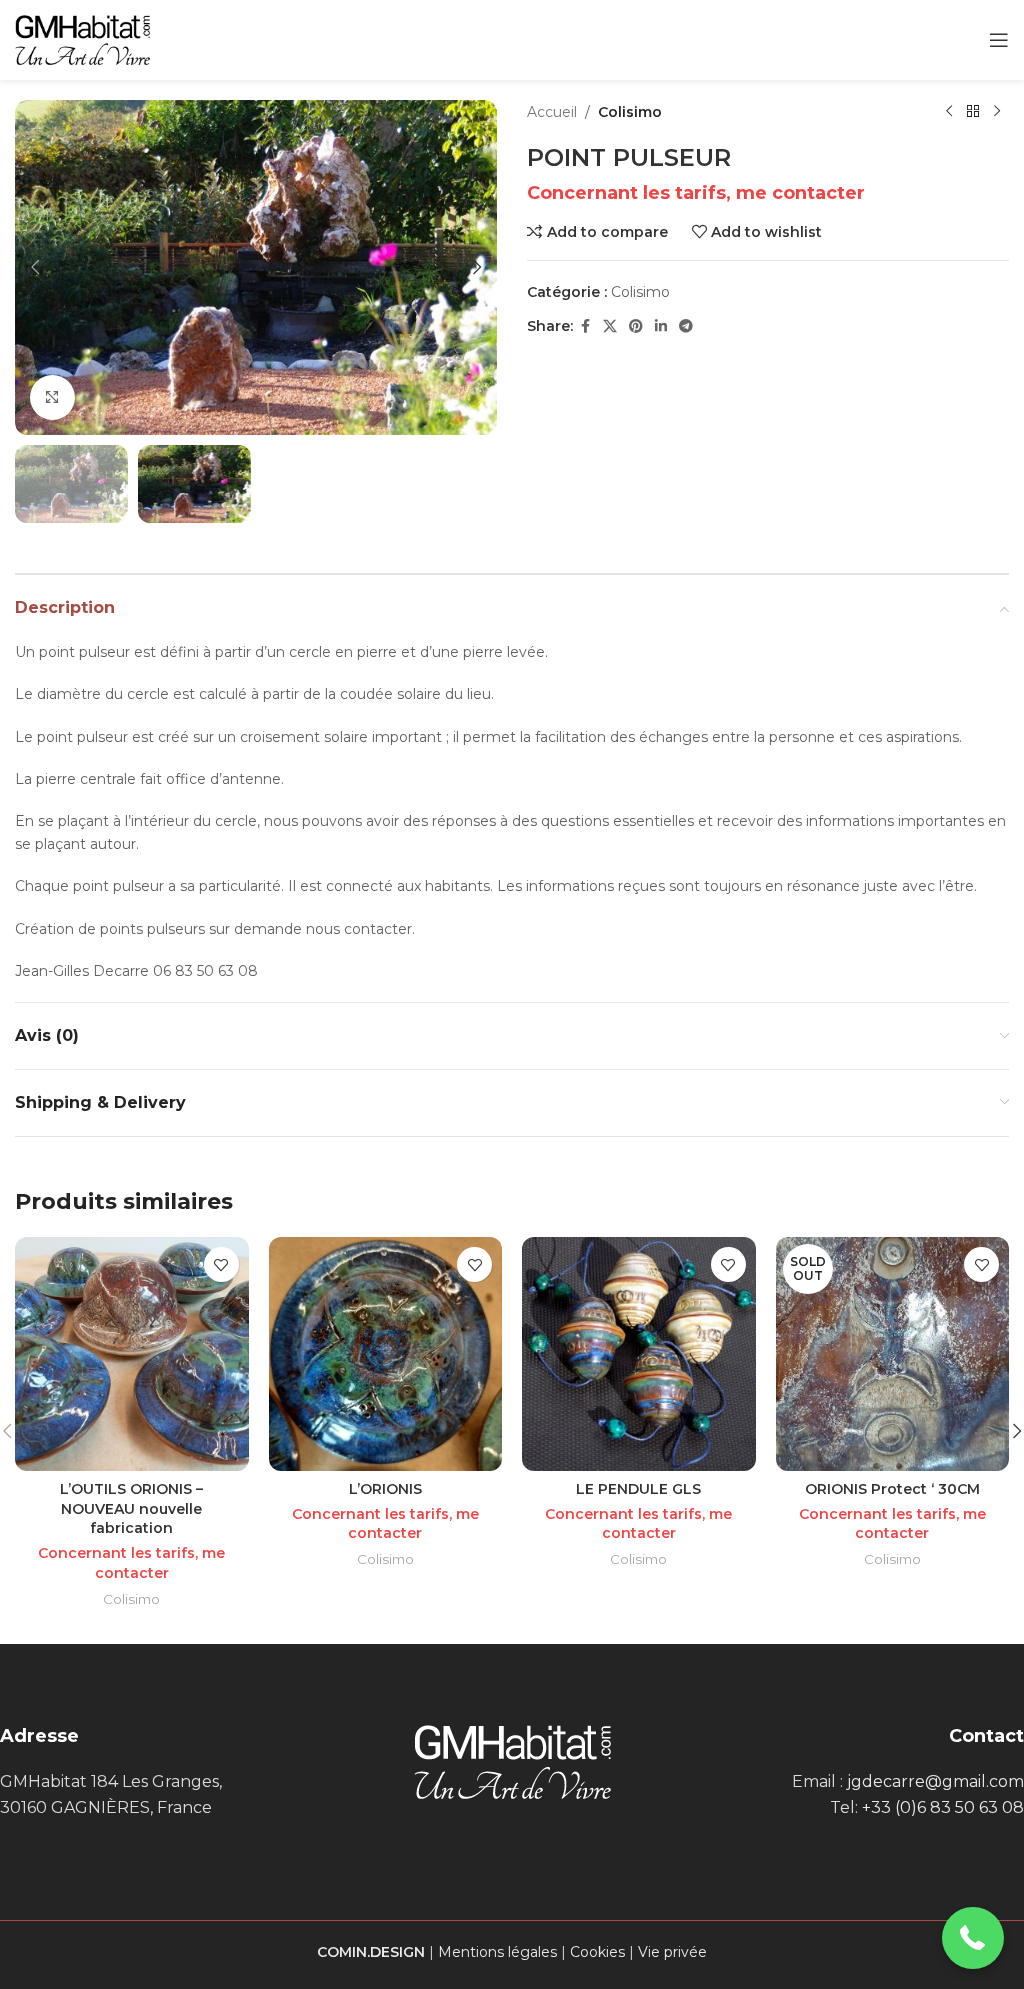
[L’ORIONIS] (386, 1354)
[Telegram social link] (686, 326)
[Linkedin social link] (661, 326)
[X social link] (610, 326)
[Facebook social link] (585, 326)
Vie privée (672, 1952)
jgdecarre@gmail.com (935, 1781)
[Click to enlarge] (52, 397)
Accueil (552, 112)
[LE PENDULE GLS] (639, 1354)
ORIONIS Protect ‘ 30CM (892, 1489)
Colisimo (630, 112)
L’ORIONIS (385, 1489)
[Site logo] (82, 39)
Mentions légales (497, 1952)
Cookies (597, 1952)
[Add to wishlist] (221, 1264)
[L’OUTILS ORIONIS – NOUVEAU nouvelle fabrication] (132, 1354)
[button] (35, 267)
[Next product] (997, 112)
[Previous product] (949, 112)
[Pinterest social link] (636, 326)
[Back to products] (973, 112)
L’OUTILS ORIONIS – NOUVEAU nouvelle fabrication (131, 1508)
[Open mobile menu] (999, 40)
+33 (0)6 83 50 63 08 (943, 1807)
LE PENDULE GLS (638, 1489)
